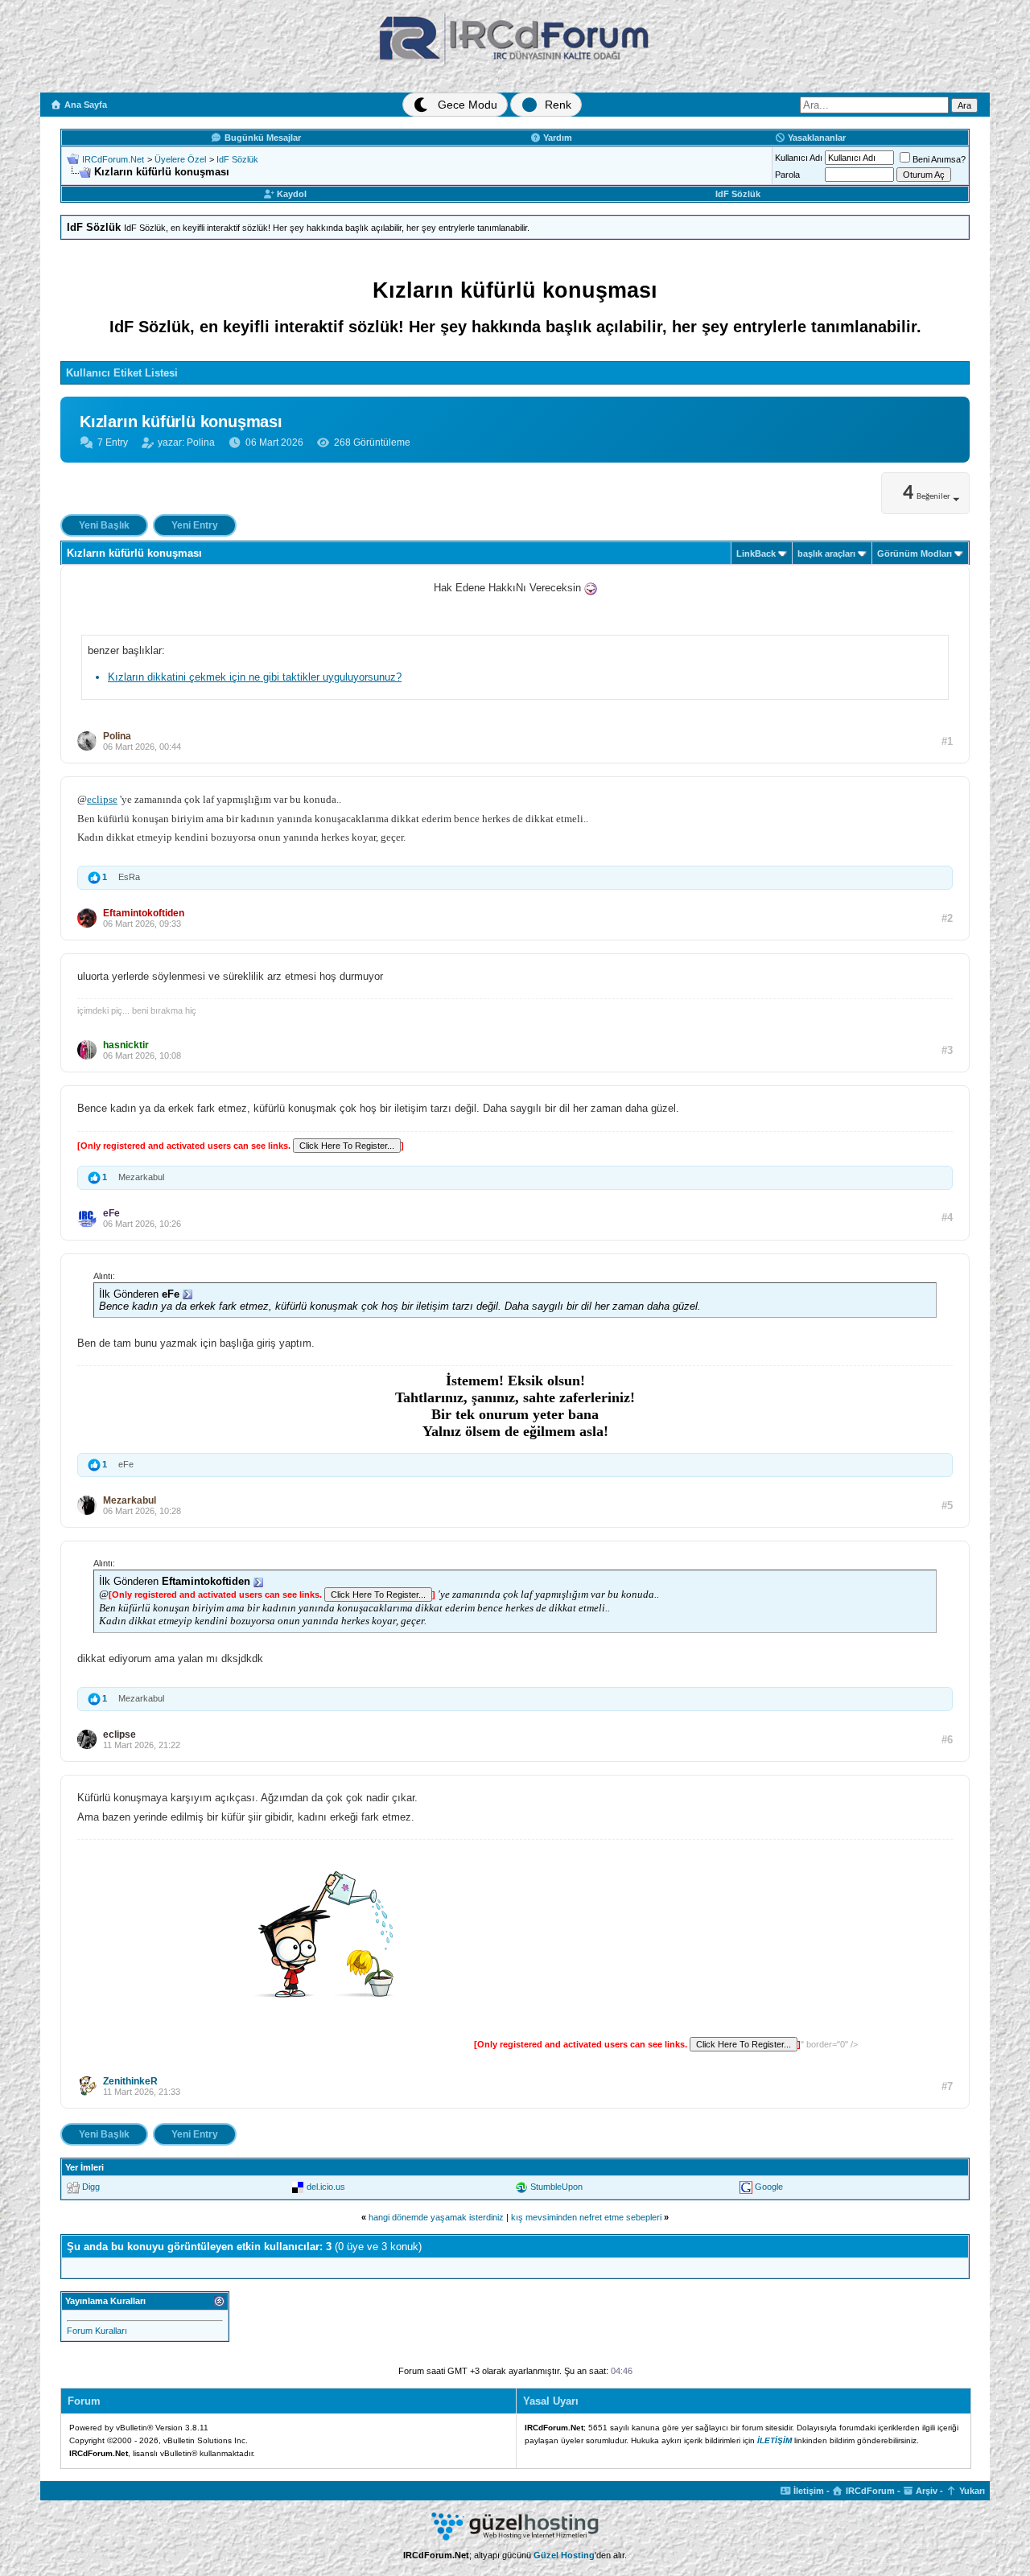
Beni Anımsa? (939, 159)
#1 (947, 741)
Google (769, 2187)
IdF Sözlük (237, 159)
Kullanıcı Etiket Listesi (122, 373)
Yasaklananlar (816, 138)
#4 (947, 1218)
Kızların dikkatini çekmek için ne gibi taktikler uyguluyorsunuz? (255, 677)
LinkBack (756, 553)
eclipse (102, 799)
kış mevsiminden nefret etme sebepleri (586, 2217)
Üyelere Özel (180, 159)
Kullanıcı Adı (799, 158)
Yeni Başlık (104, 525)
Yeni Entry (195, 525)
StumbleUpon (556, 2187)
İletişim (808, 2491)
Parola (787, 175)
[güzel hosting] (515, 2537)
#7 (947, 2086)
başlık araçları (826, 553)
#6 (947, 1740)
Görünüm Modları (915, 553)
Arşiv (925, 2491)
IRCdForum (869, 2491)
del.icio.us (326, 2187)
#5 (947, 1506)
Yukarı (971, 2491)
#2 (947, 918)
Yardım (556, 138)
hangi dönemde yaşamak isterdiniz (436, 2217)
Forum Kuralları (97, 2331)
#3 (947, 1050)
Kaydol (290, 194)
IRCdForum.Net (113, 159)
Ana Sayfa (84, 105)
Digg (91, 2187)
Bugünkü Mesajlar (262, 138)
